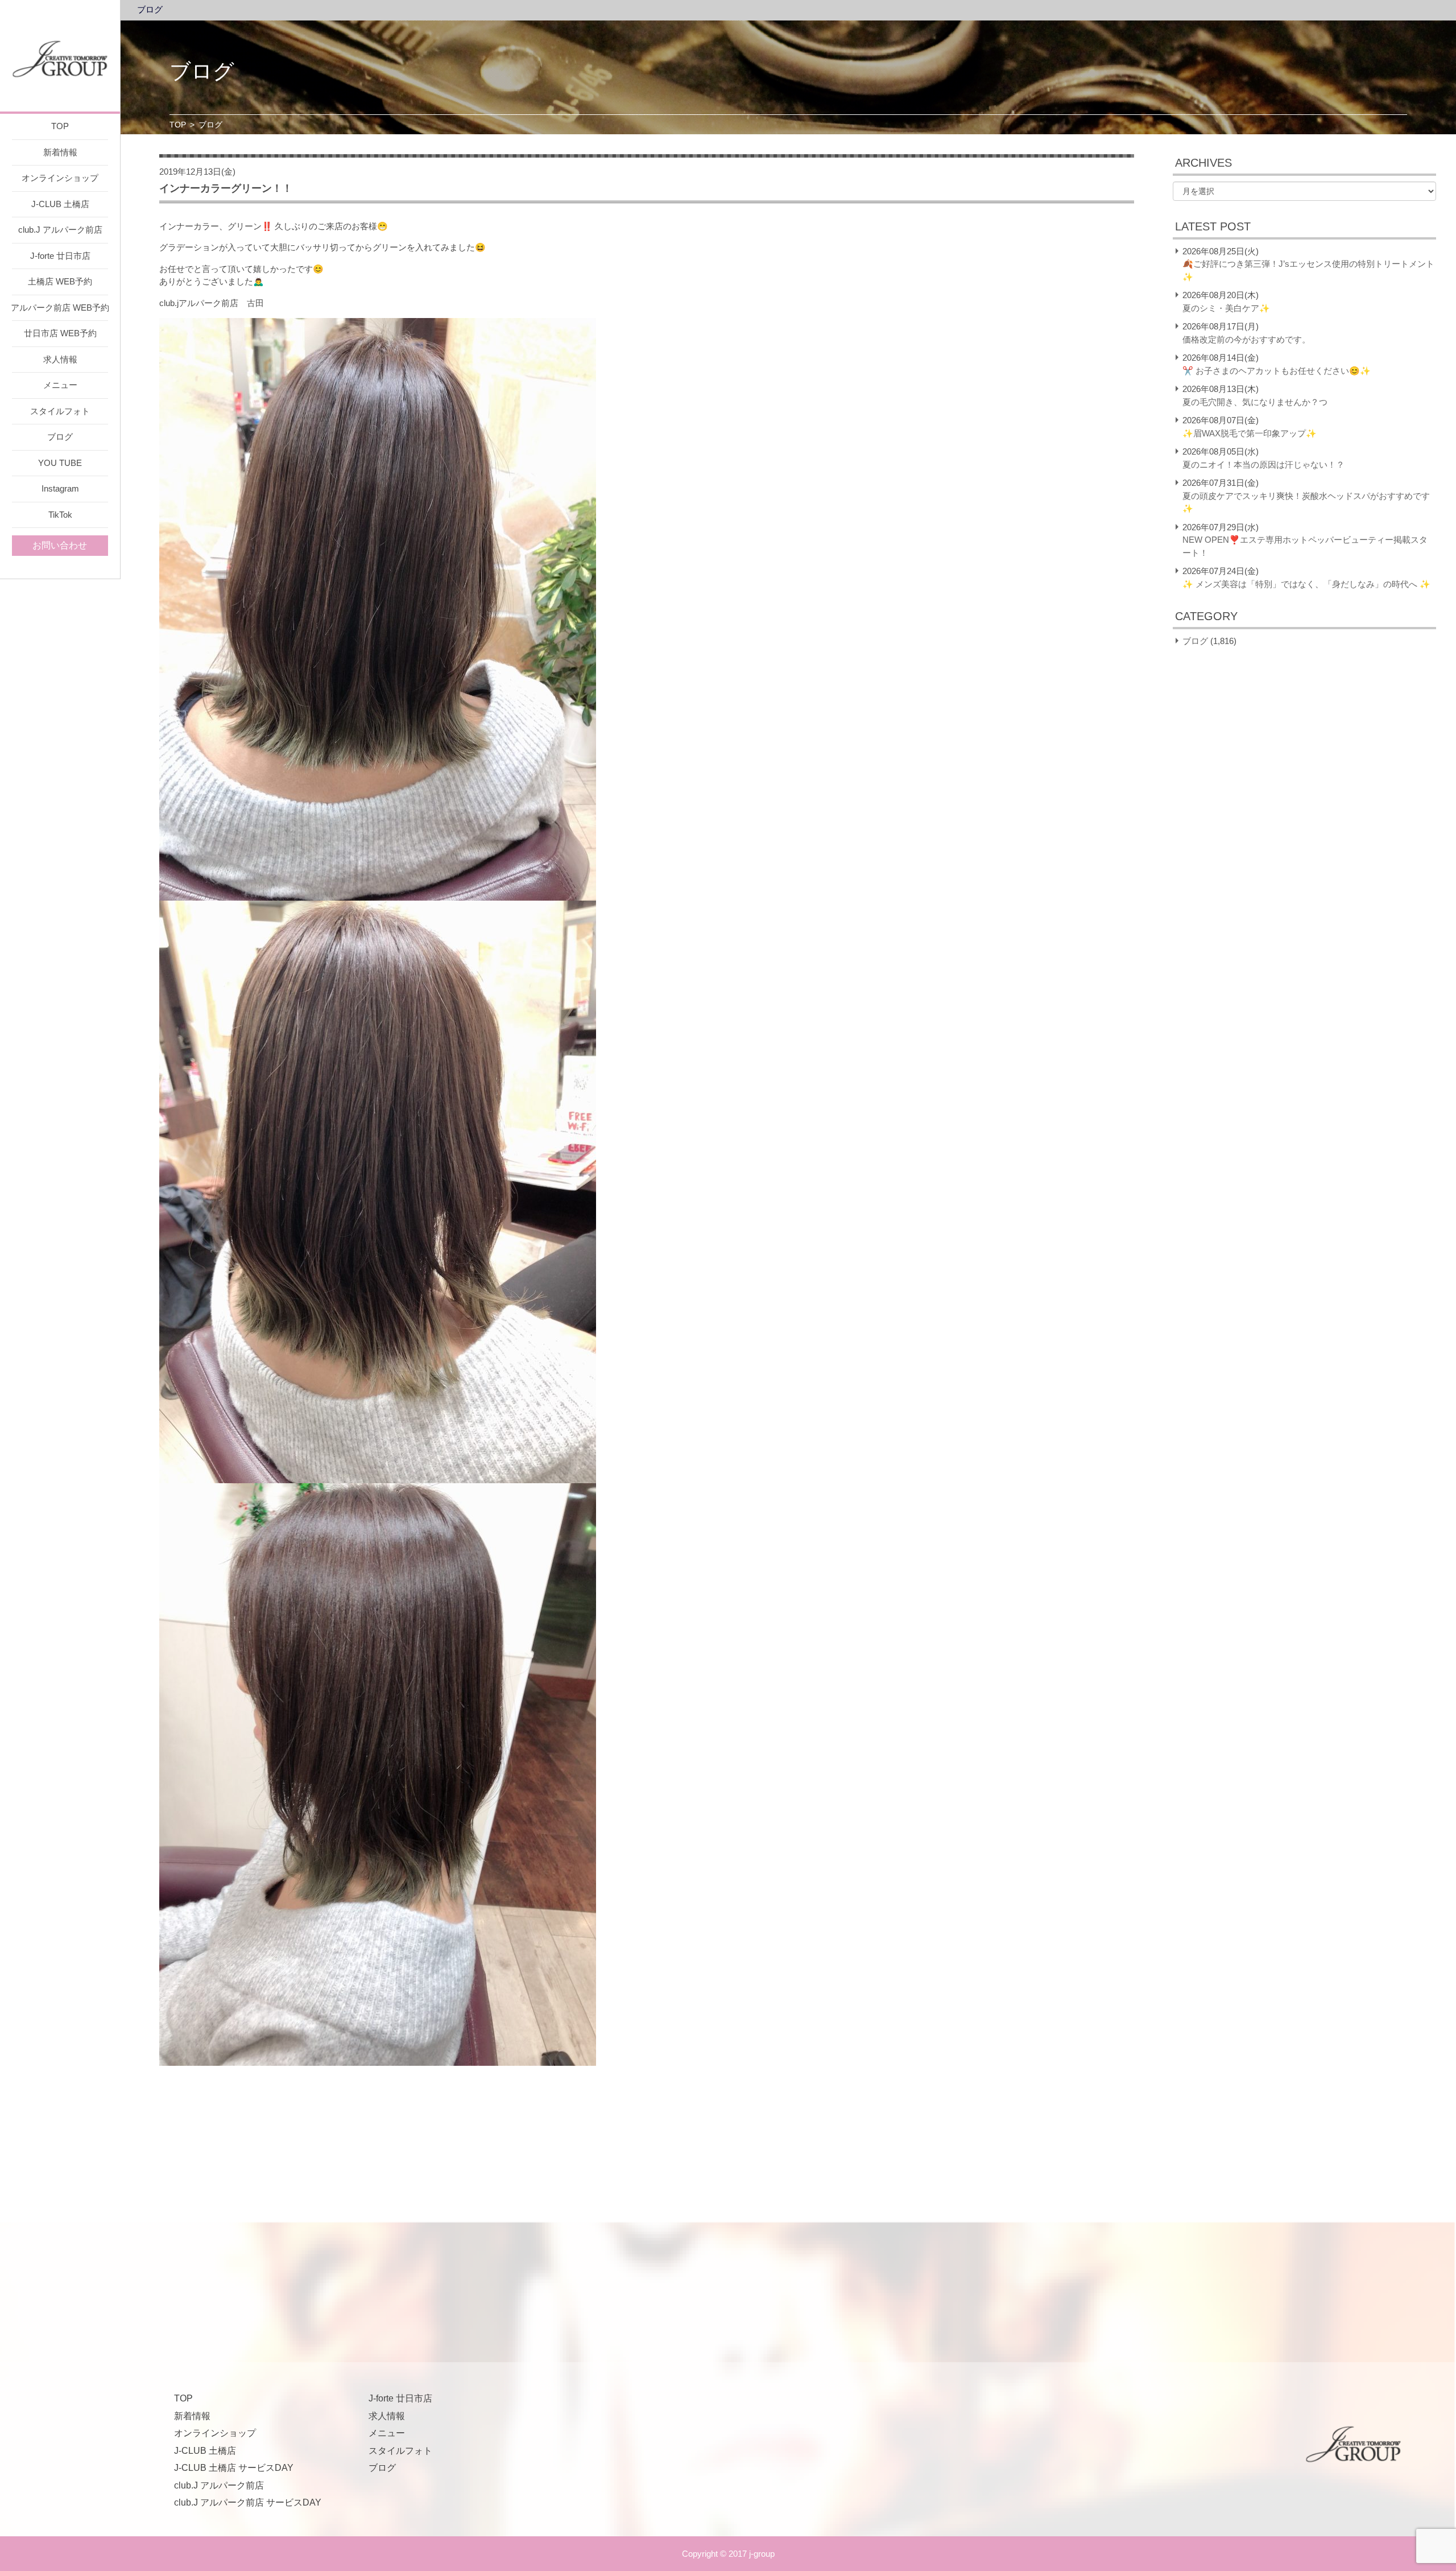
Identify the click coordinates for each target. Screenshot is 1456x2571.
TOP (60, 126)
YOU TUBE (60, 463)
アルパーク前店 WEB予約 (60, 308)
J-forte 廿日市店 (60, 256)
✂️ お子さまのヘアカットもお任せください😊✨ (1277, 371)
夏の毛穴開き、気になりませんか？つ (1255, 402)
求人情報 (60, 359)
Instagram (60, 488)
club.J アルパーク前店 (60, 230)
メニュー (60, 385)
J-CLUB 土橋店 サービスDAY (234, 2468)
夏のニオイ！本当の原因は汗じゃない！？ (1263, 465)
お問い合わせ (60, 545)
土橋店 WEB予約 (60, 281)
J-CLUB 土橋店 (60, 204)
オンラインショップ (60, 178)
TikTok (60, 515)
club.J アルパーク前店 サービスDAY (248, 2502)
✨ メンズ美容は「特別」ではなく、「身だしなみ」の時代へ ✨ (1306, 584)
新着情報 (60, 152)
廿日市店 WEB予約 (60, 333)
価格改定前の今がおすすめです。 (1246, 339)
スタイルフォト (60, 411)
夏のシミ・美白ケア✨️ (1226, 308)
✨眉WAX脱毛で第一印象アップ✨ (1250, 433)
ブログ (60, 437)
